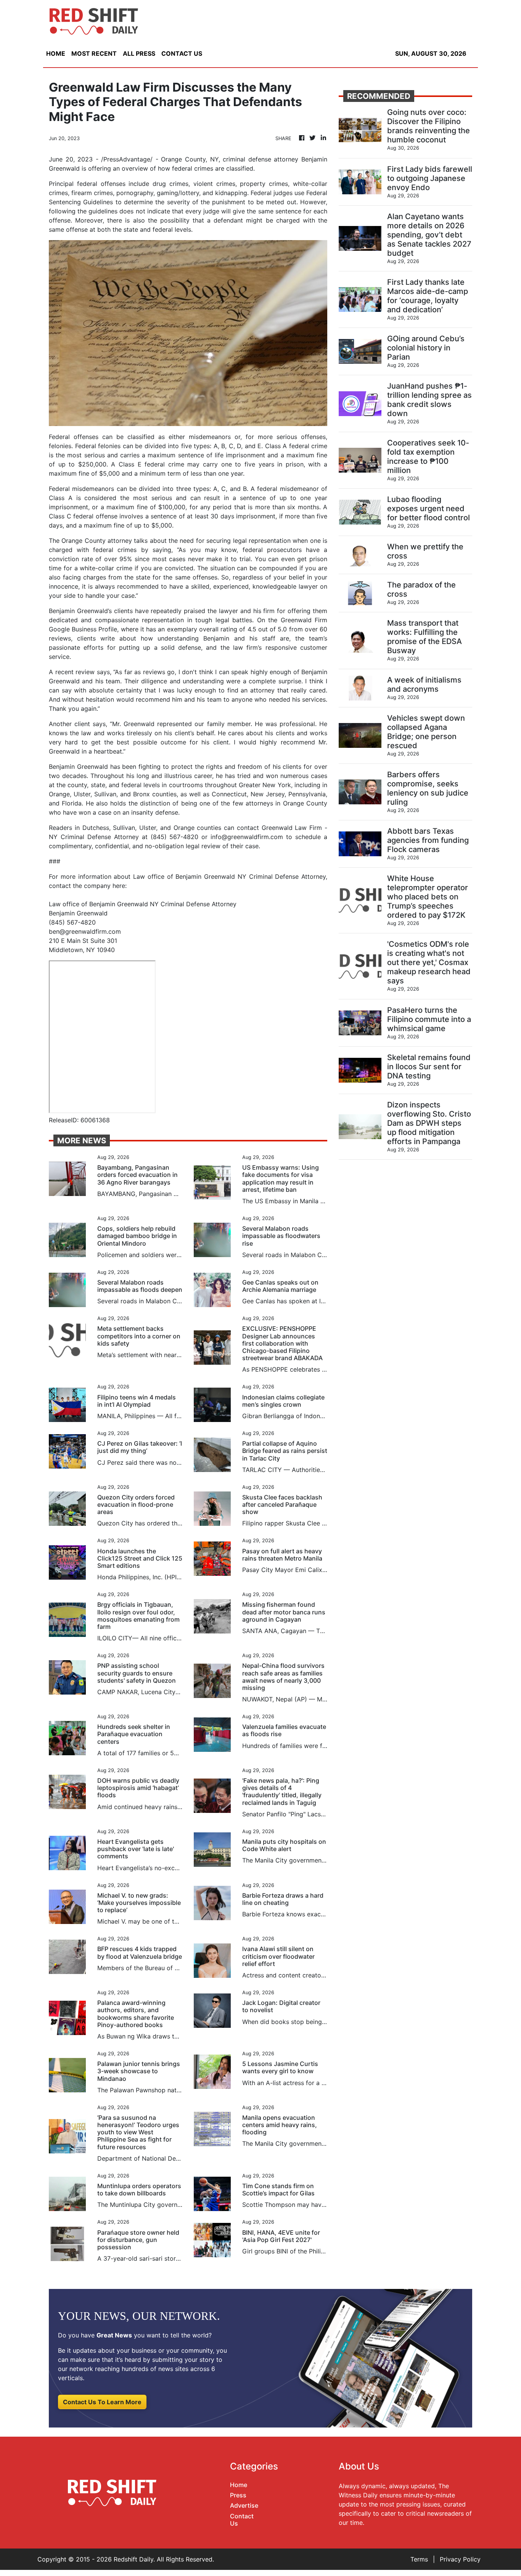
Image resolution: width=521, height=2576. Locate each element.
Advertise (244, 2505)
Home (239, 2485)
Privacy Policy (460, 2559)
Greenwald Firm (304, 620)
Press (238, 2495)
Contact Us (242, 2520)
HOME (56, 53)
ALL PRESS (139, 53)
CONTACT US (182, 53)
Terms (419, 2559)
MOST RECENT (94, 53)
